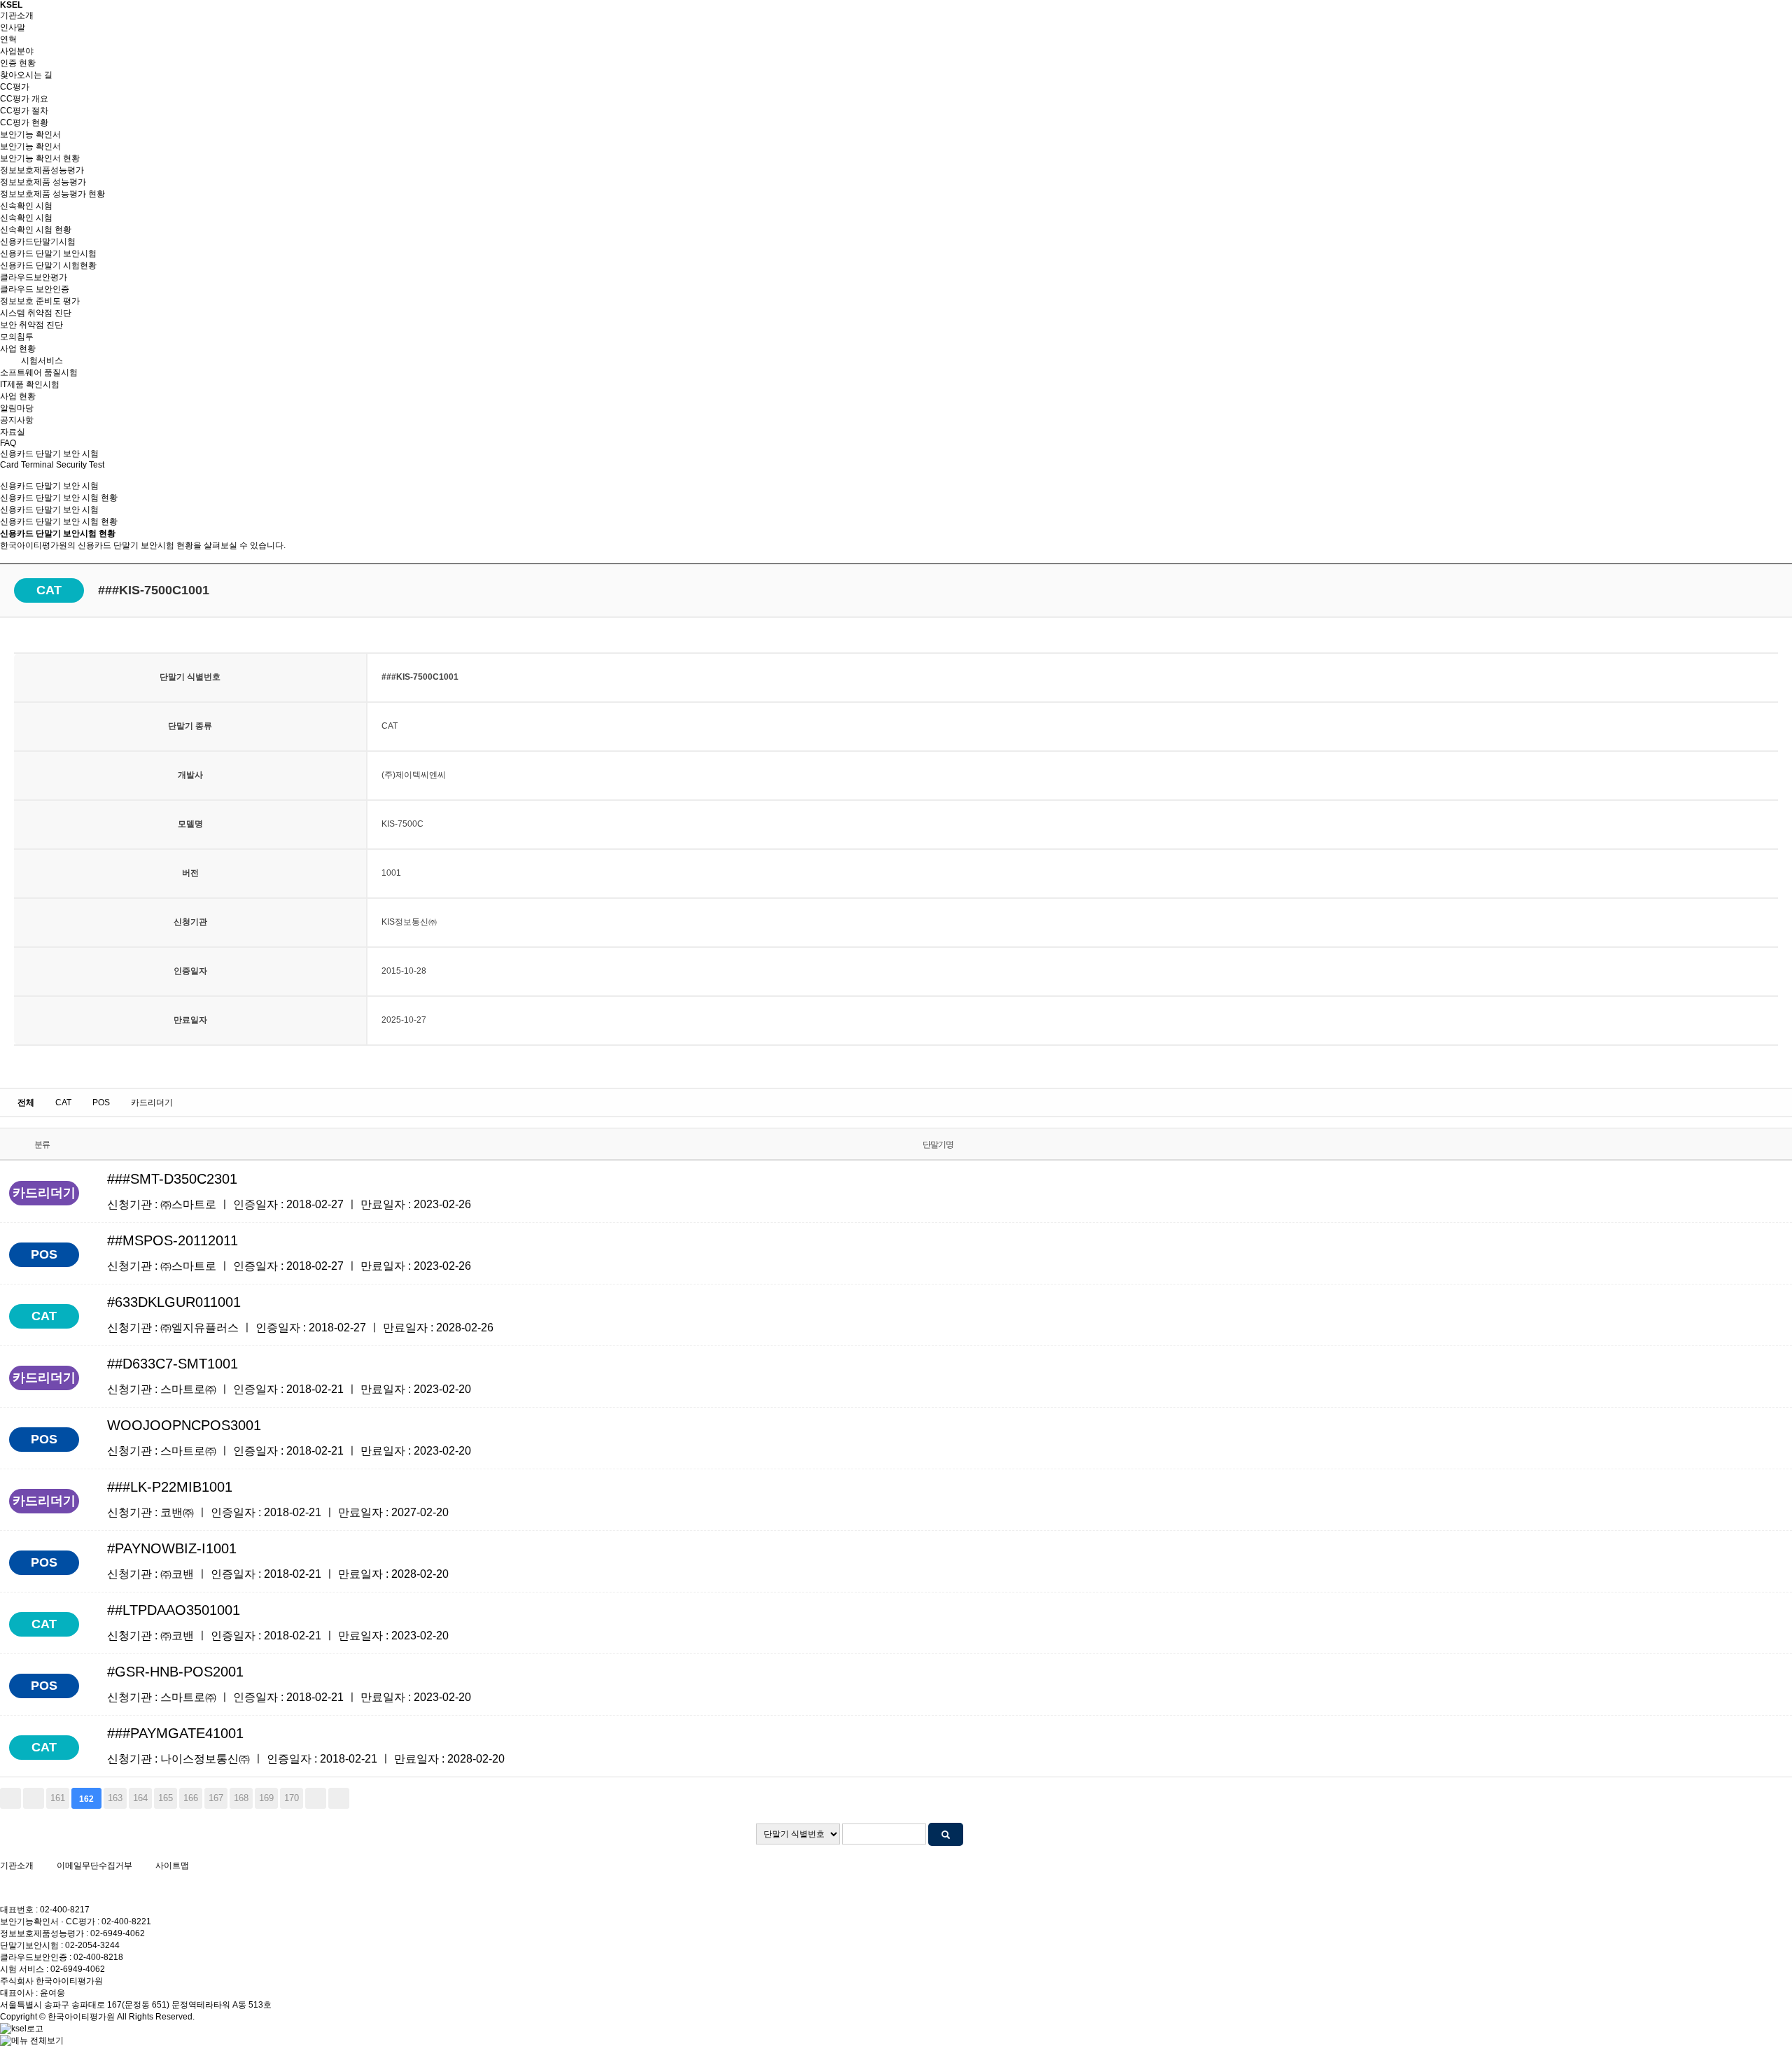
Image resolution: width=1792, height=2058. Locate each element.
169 (266, 1798)
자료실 (13, 432)
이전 (34, 1798)
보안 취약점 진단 (31, 325)
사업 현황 (18, 349)
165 (166, 1798)
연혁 (8, 39)
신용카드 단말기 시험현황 (48, 265)
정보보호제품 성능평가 (43, 182)
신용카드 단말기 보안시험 (48, 253)
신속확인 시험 (26, 206)
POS (101, 1102)
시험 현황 (59, 521)
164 (140, 1798)
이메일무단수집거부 (94, 1865)
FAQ (8, 443)
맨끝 (339, 1798)
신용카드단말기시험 (38, 241)
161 (58, 1798)
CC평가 (15, 87)
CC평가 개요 (24, 99)
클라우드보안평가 (34, 277)
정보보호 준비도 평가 (40, 301)
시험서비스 (42, 360)
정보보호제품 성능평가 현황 (52, 194)
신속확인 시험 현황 (36, 230)
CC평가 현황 (24, 122)
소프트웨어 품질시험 (39, 372)
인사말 (13, 27)
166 (191, 1798)
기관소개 (17, 15)
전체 (26, 1102)
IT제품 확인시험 (30, 384)
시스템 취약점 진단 (36, 313)
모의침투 (17, 337)
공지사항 (17, 420)
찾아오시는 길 (26, 75)
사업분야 (17, 51)
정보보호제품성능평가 (42, 170)
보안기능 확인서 (30, 134)
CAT (63, 1102)
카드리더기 (152, 1102)
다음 (316, 1798)
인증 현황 (18, 63)
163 (115, 1798)
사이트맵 (172, 1865)
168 (241, 1798)
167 (216, 1798)
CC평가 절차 (24, 111)
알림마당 (17, 408)
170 (292, 1798)
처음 (10, 1798)
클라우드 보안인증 (35, 289)
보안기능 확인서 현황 (40, 158)
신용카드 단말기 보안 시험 (49, 510)
